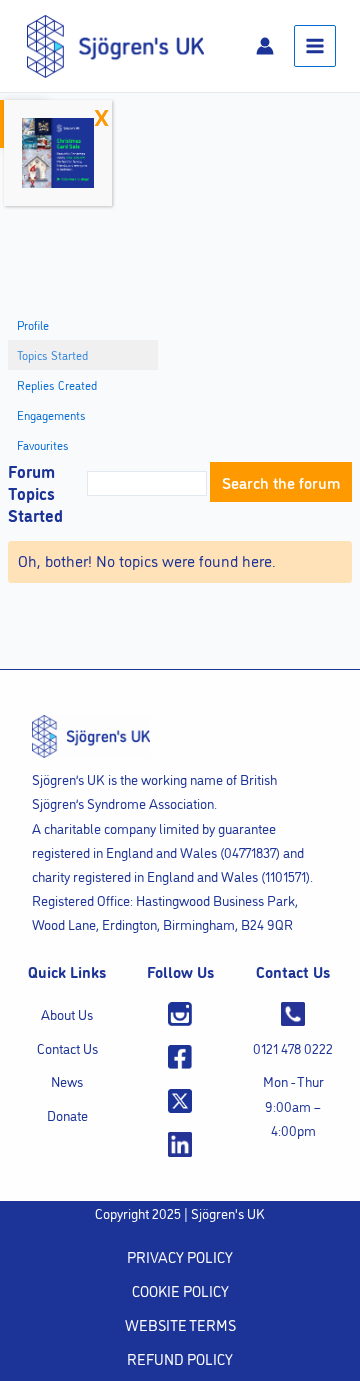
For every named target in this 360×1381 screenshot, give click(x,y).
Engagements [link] (51, 414)
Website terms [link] (180, 1324)
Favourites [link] (43, 444)
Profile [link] (33, 324)
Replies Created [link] (57, 384)
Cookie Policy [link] (180, 1290)
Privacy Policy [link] (180, 1256)
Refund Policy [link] (180, 1358)
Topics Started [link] (52, 354)
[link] (115, 43)
